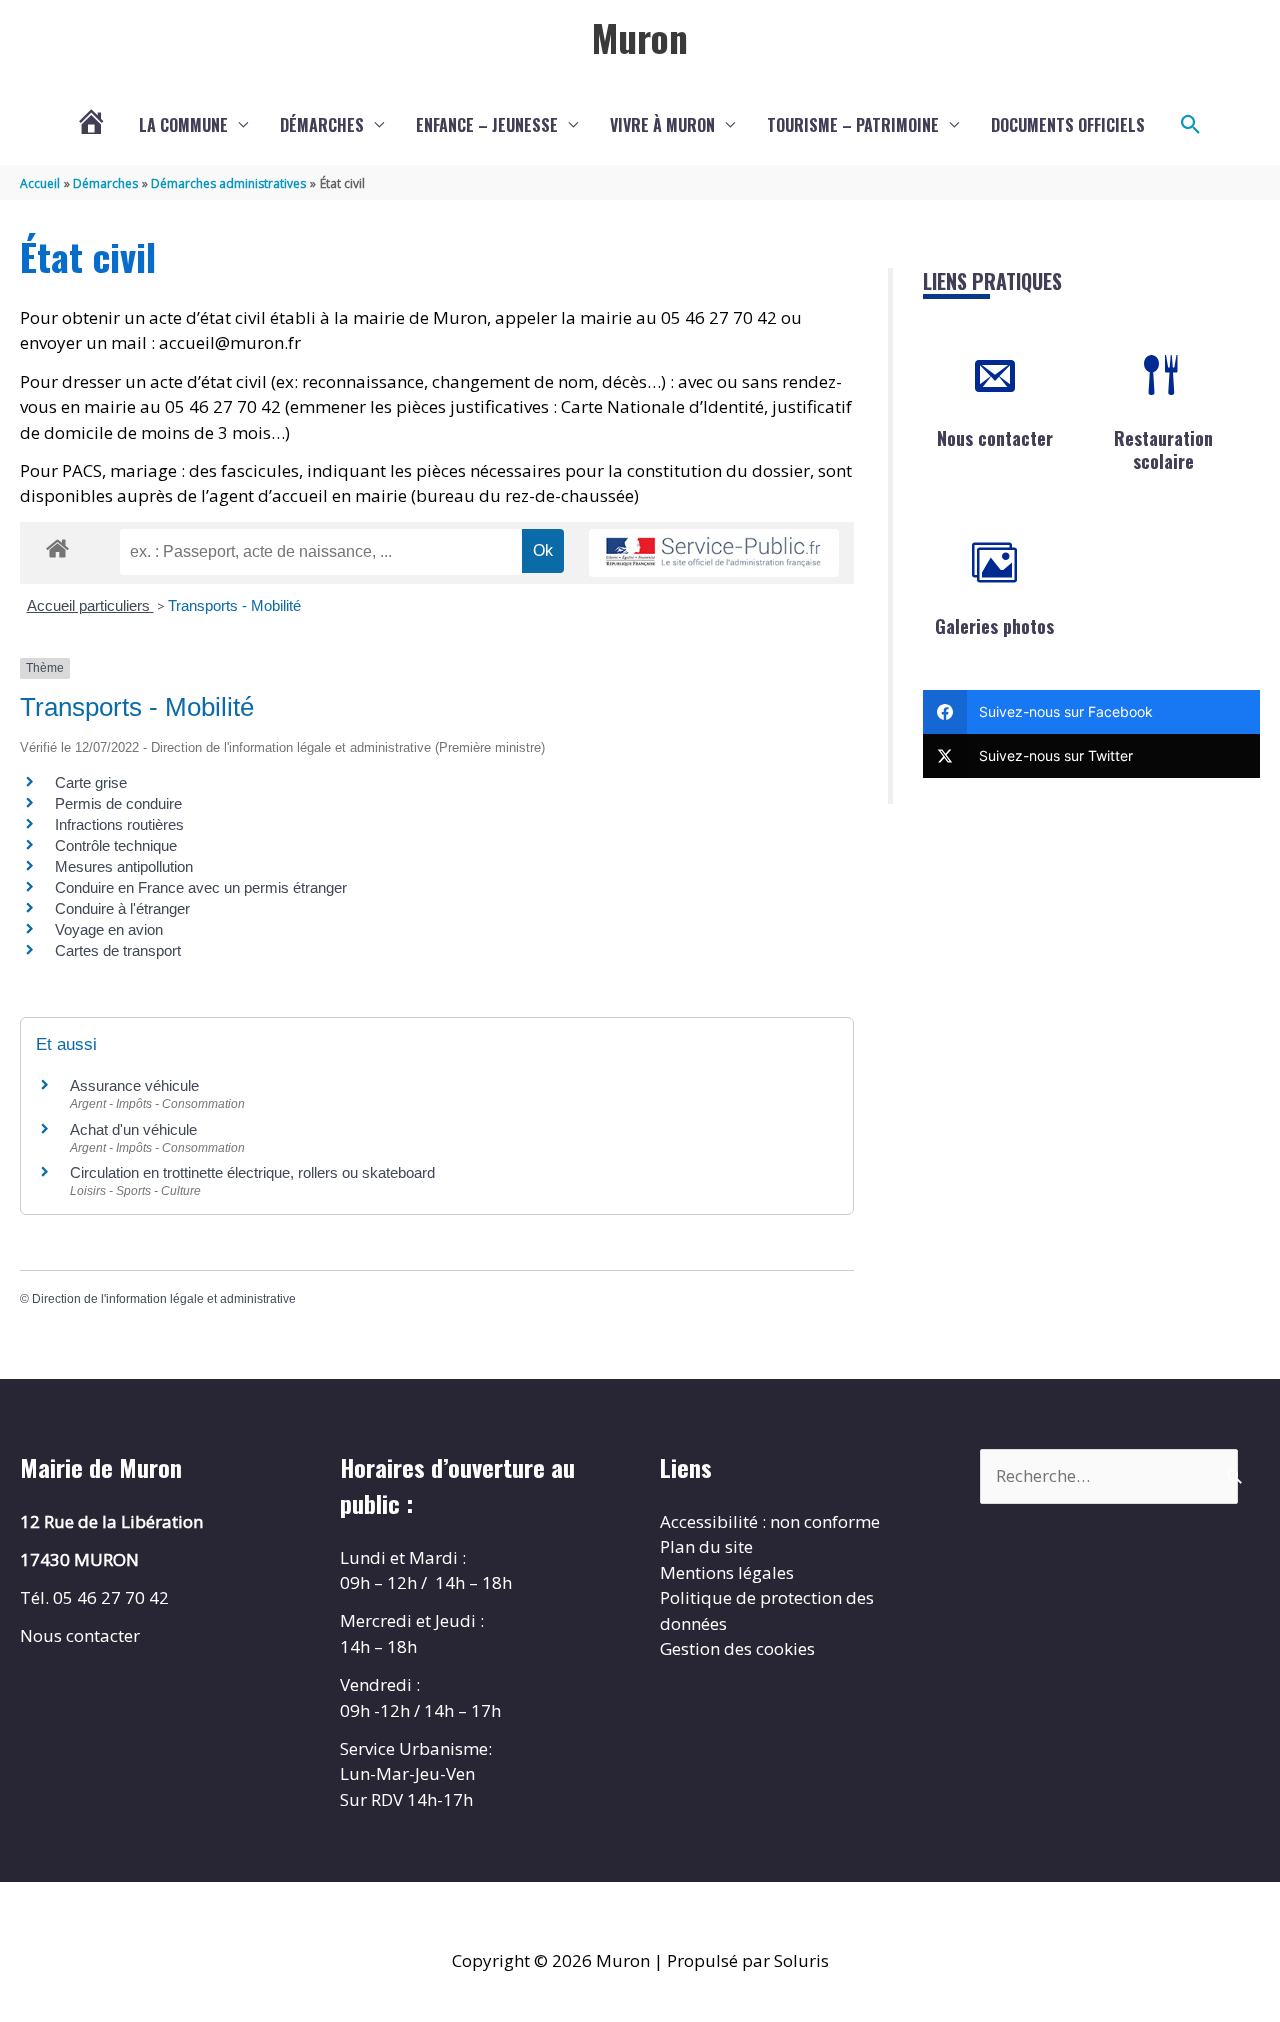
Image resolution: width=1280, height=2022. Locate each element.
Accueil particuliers (90, 605)
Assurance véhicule (134, 1085)
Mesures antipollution (124, 866)
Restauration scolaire (1163, 449)
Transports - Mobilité (234, 605)
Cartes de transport (118, 950)
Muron (640, 37)
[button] (1191, 125)
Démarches (322, 125)
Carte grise (91, 782)
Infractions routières (119, 824)
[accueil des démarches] (57, 545)
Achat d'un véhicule (133, 1129)
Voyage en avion (109, 929)
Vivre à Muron (662, 125)
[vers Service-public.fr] (714, 553)
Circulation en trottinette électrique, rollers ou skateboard (252, 1172)
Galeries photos (994, 626)
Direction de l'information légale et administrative (164, 1299)
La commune (183, 125)
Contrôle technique (116, 845)
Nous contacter (995, 438)
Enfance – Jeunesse (487, 125)
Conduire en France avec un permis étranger (201, 887)
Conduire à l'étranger (122, 908)
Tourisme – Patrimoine (853, 125)
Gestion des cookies (737, 1648)
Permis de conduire (118, 803)
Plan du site (706, 1546)
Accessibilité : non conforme (770, 1521)
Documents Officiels (1068, 125)
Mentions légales (727, 1572)
